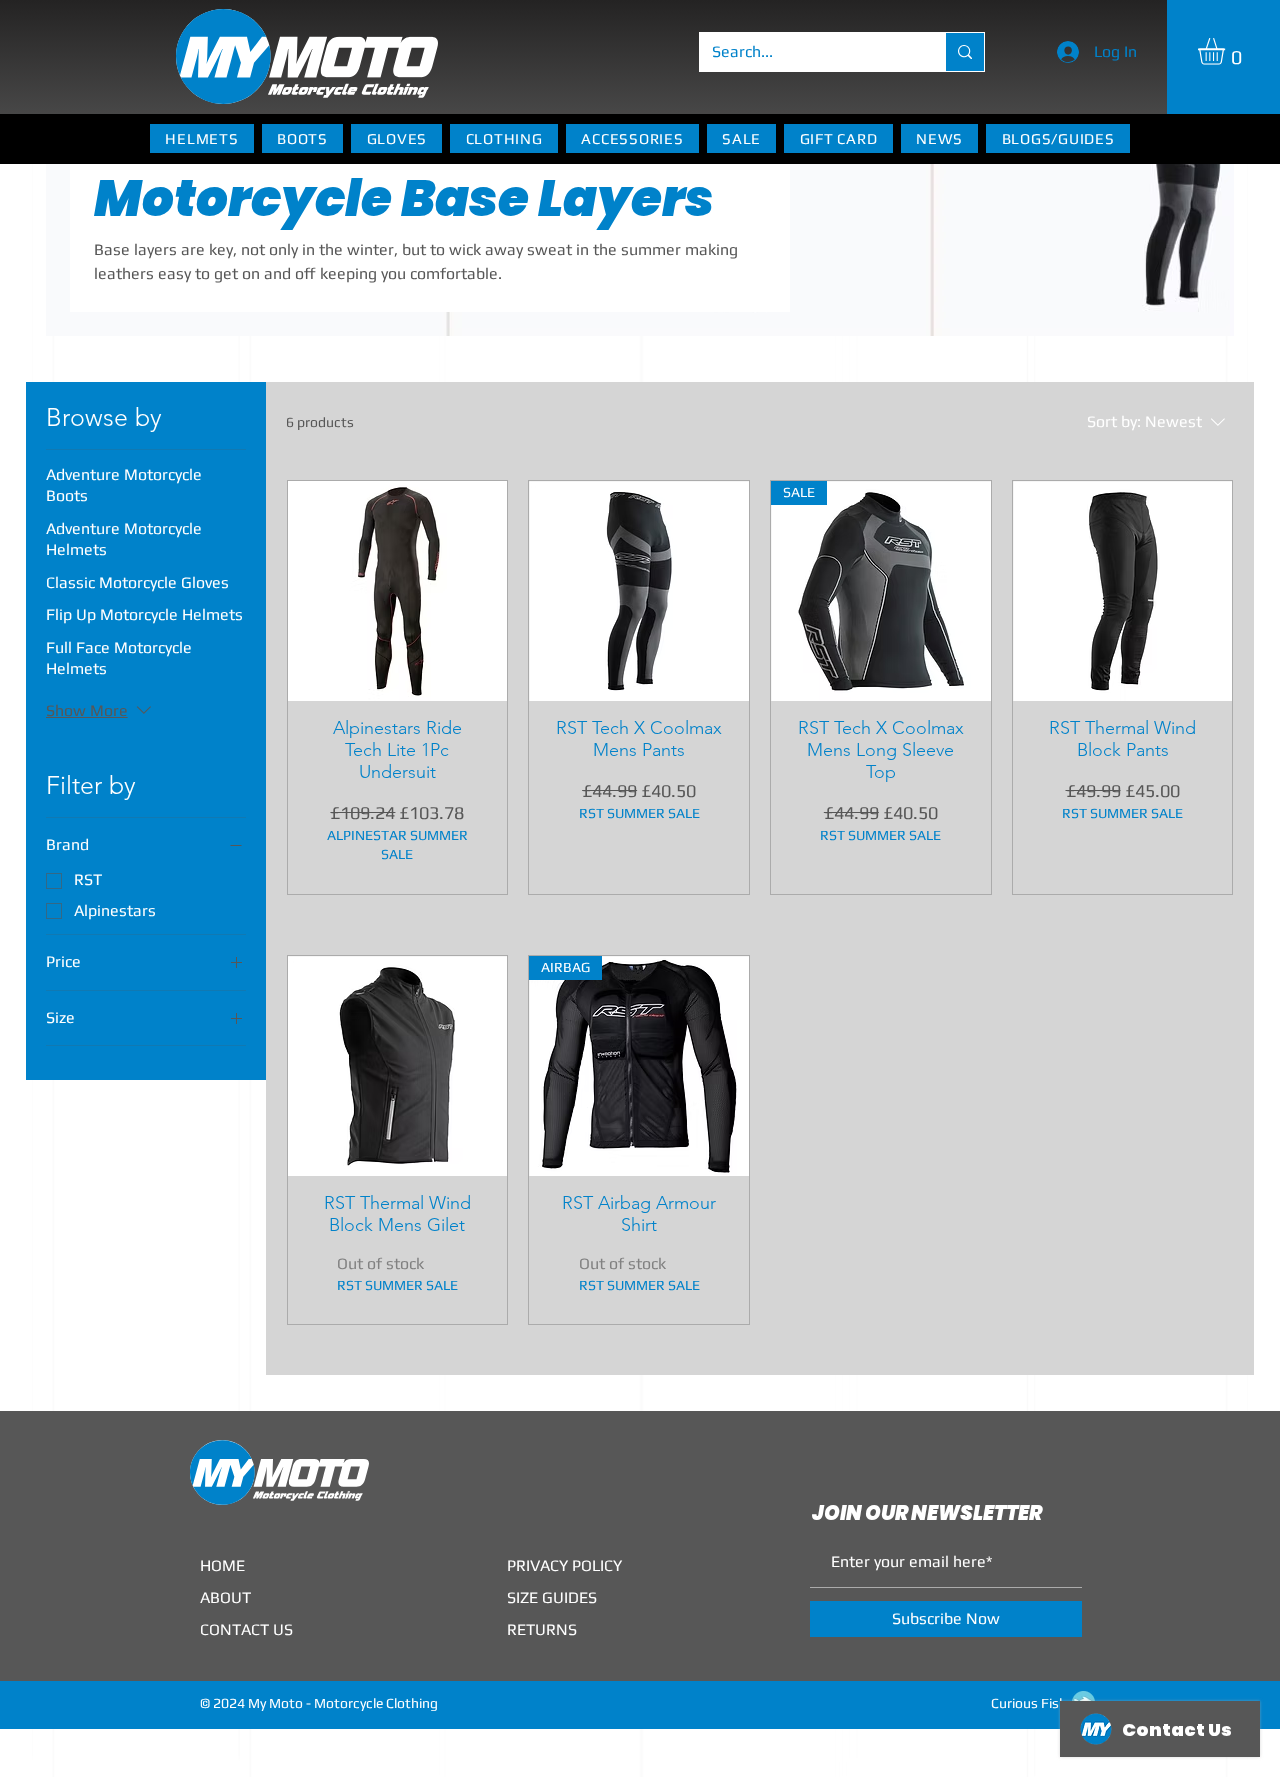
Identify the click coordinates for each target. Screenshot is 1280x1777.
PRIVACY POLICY (564, 1565)
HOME (222, 1565)
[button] (1227, 51)
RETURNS (542, 1629)
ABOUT (225, 1597)
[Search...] (964, 52)
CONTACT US (246, 1629)
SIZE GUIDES (552, 1597)
